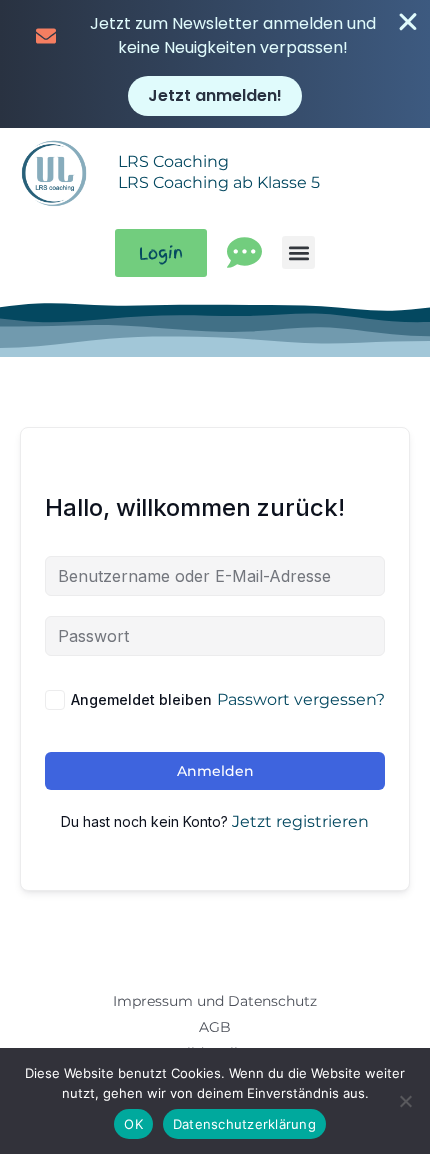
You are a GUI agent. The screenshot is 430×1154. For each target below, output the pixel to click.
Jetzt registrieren (300, 821)
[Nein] (405, 1101)
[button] (298, 252)
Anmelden (215, 771)
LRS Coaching (173, 161)
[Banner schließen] (408, 22)
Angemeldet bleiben (141, 699)
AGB (215, 1027)
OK (133, 1124)
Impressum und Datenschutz (215, 1001)
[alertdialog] (215, 64)
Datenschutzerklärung (244, 1124)
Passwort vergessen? (301, 699)
